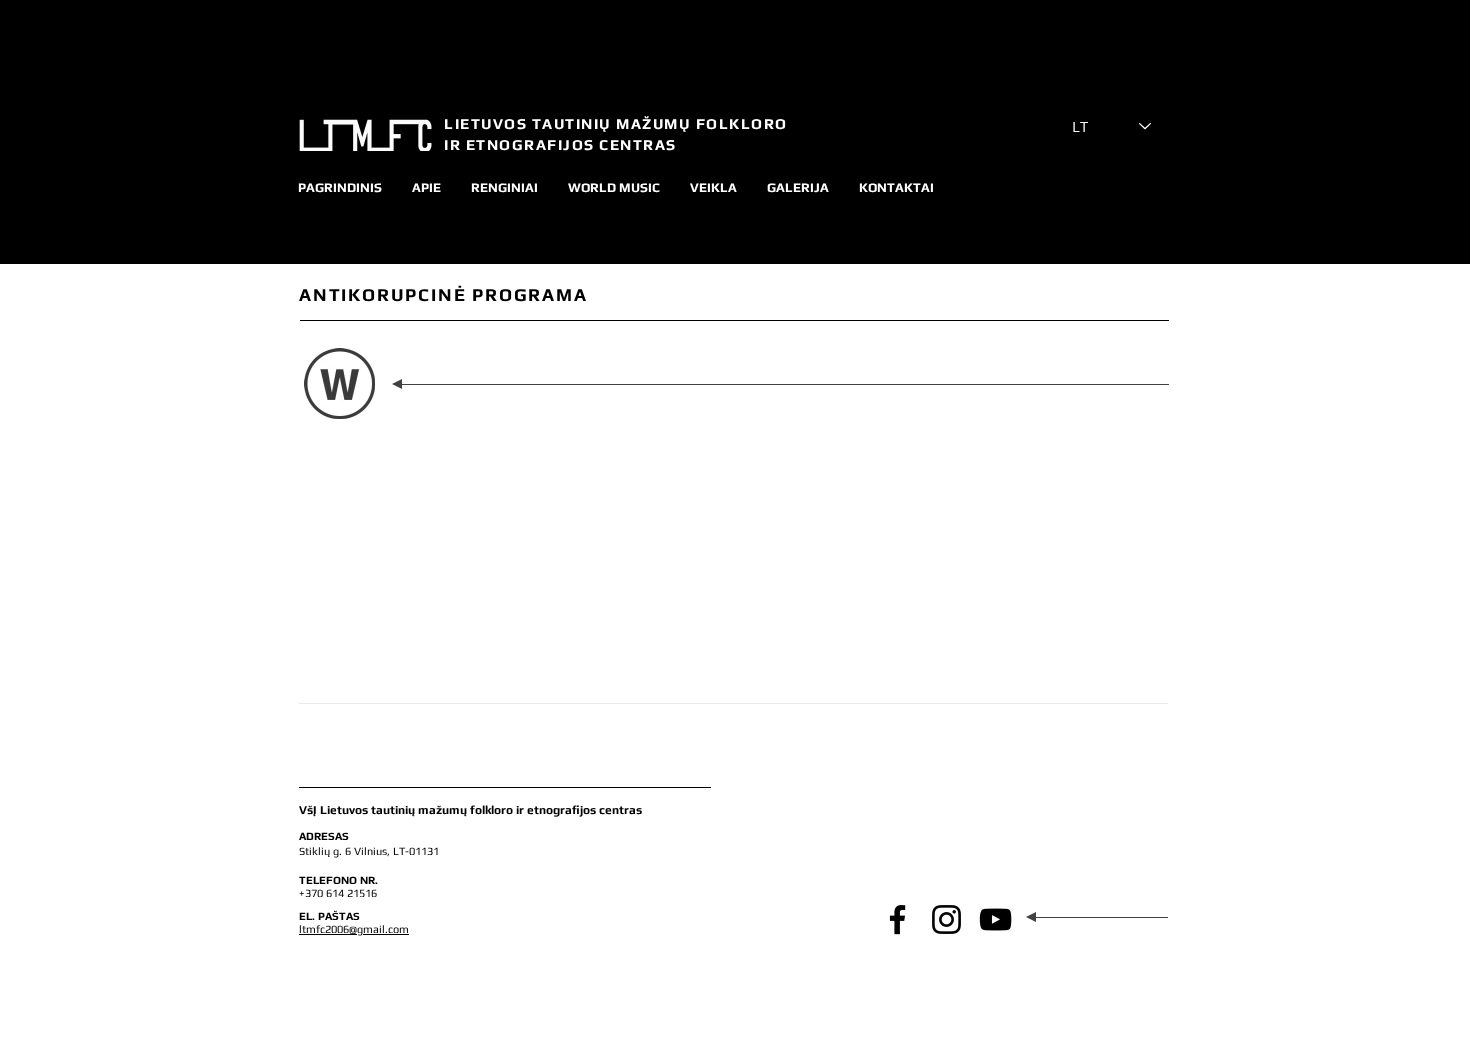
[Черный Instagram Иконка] (946, 919)
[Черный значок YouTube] (995, 919)
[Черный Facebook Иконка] (897, 919)
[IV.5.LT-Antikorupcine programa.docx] (339, 386)
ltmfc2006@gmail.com (354, 929)
